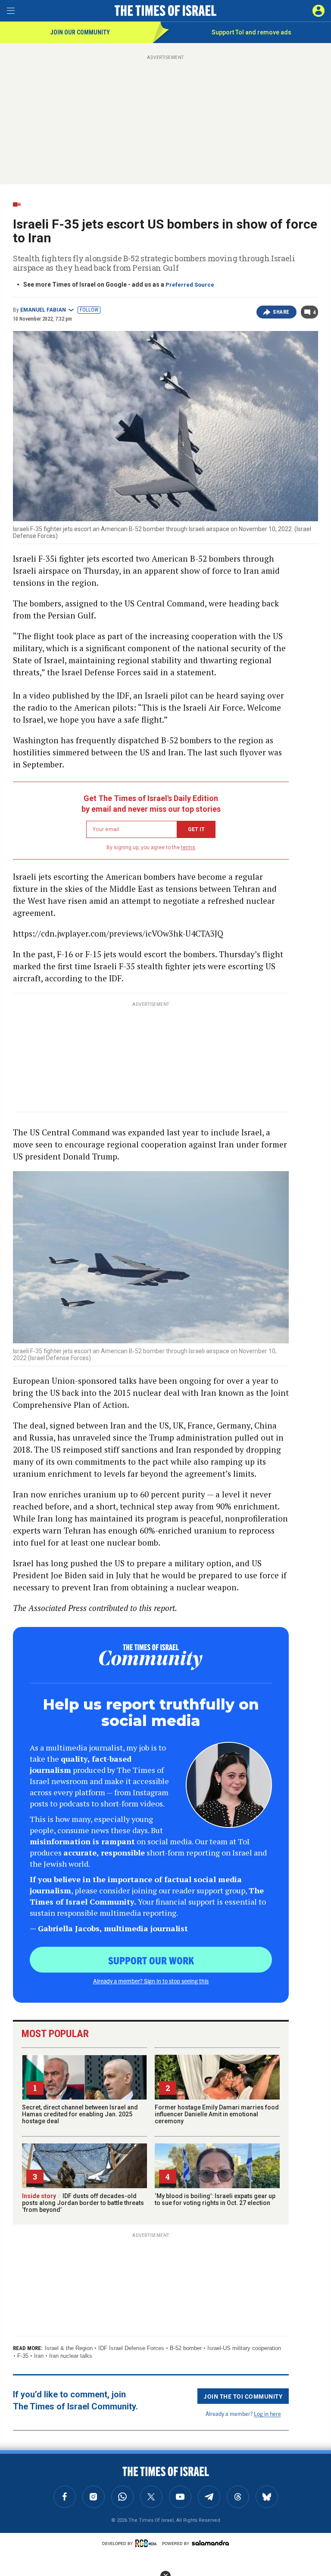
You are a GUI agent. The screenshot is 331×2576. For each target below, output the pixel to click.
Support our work (151, 1960)
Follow (89, 310)
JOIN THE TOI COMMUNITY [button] (243, 2396)
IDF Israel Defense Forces (131, 2348)
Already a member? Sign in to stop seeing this (151, 1981)
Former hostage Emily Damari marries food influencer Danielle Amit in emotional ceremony (217, 2114)
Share (281, 312)
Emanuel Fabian (43, 310)
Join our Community (80, 32)
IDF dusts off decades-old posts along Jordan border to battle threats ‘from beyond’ (83, 2203)
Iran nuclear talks (71, 2356)
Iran (39, 2356)
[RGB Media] (147, 2543)
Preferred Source (190, 285)
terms (188, 847)
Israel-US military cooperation (244, 2348)
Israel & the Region (69, 2348)
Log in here (267, 2414)
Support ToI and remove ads (251, 32)
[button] (319, 11)
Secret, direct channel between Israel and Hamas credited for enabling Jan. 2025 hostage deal (80, 2114)
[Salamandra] (210, 2543)
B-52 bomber (186, 2348)
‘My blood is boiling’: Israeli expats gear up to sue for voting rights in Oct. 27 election (215, 2199)
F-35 (23, 2356)
